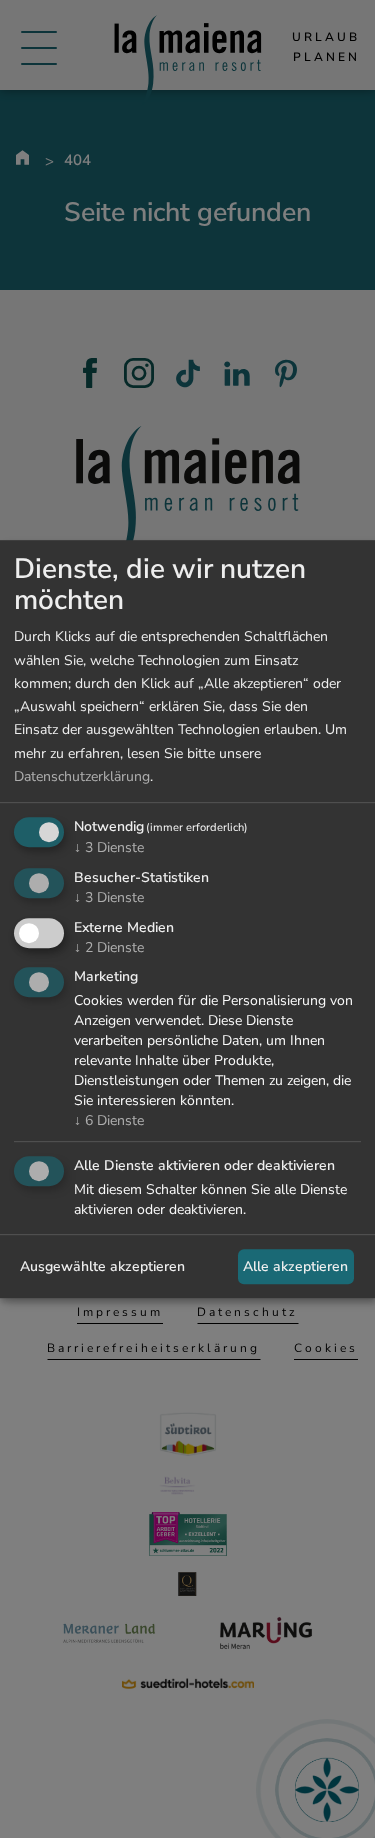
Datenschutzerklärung (82, 776)
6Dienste (109, 1121)
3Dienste (109, 847)
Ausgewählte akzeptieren (102, 1266)
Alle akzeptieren (295, 1266)
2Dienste (109, 947)
